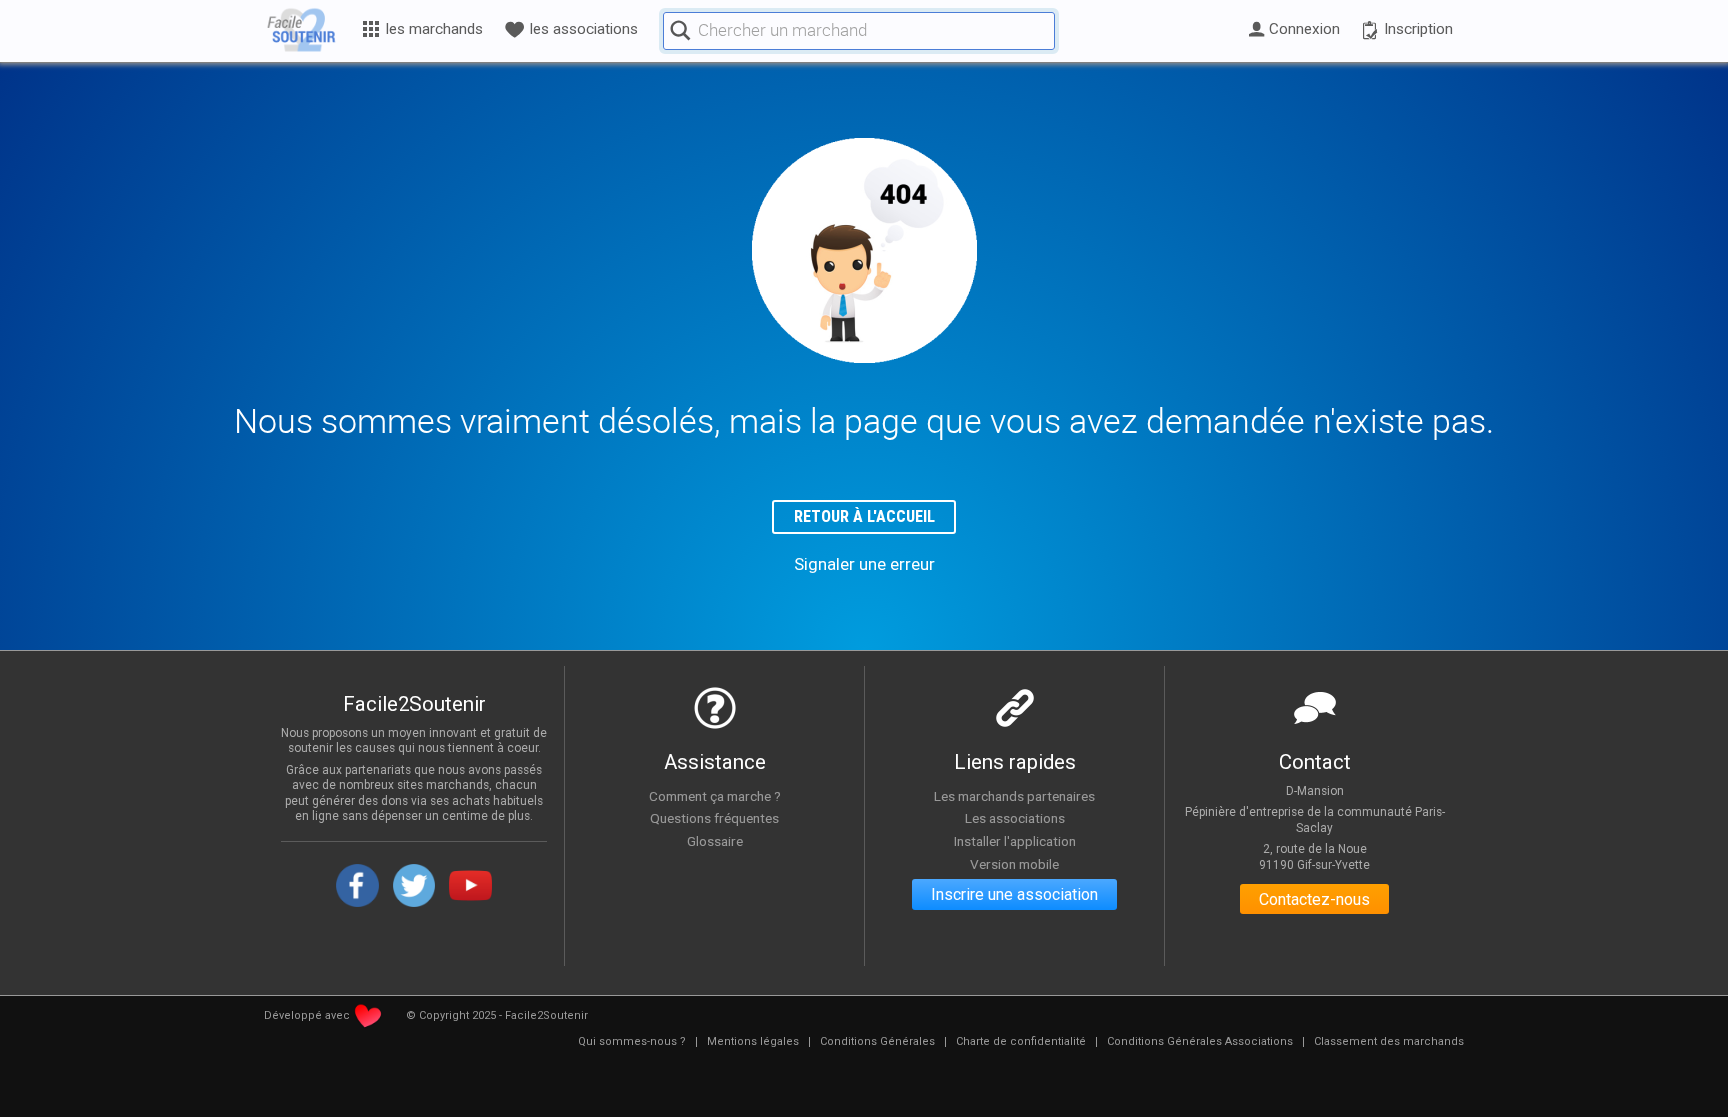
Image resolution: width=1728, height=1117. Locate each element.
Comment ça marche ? (715, 796)
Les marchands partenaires (1014, 796)
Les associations (1015, 818)
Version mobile (1014, 864)
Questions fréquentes (714, 818)
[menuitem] (632, 1042)
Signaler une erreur (864, 564)
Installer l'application (1015, 841)
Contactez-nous (1314, 899)
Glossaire (715, 841)
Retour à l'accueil (864, 516)
